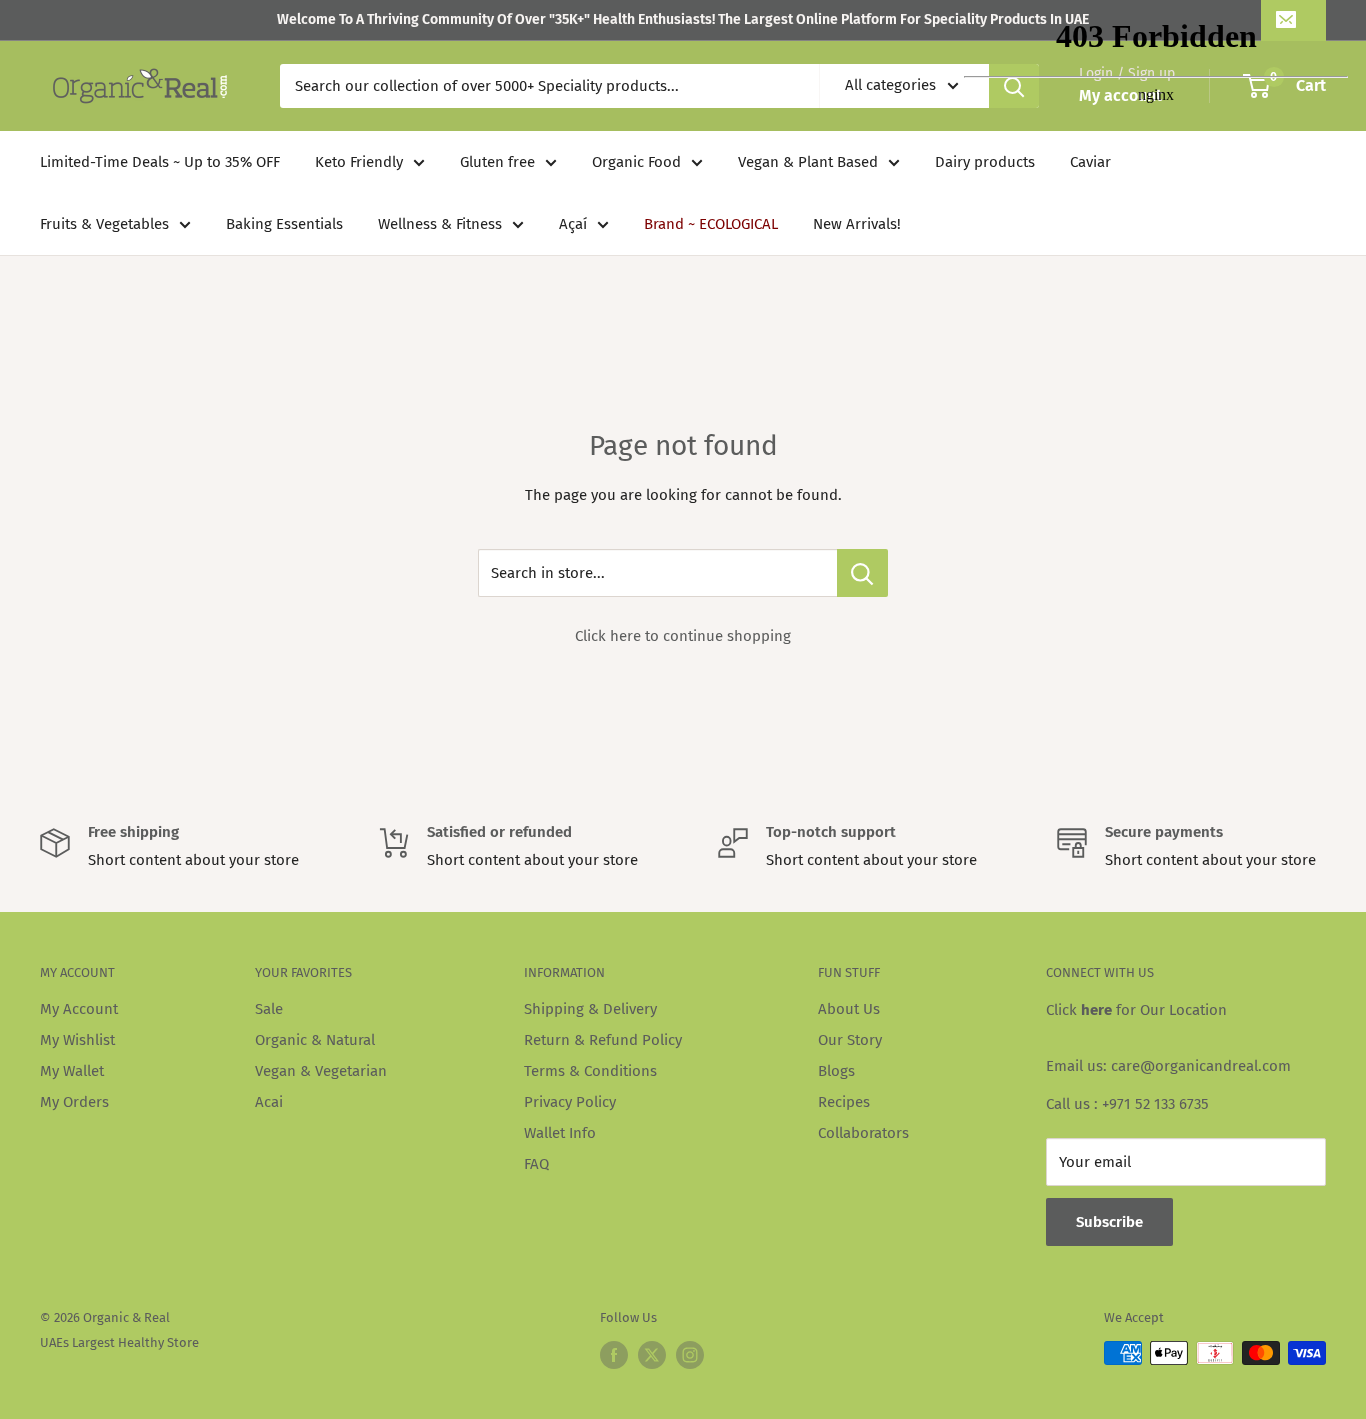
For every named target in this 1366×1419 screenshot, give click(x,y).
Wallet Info (560, 1133)
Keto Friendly (359, 162)
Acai (269, 1102)
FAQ (536, 1164)
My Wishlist (77, 1040)
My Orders (74, 1102)
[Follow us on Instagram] (690, 1355)
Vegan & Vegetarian (321, 1071)
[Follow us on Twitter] (652, 1355)
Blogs (836, 1071)
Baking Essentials (284, 224)
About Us (849, 1009)
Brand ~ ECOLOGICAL (711, 224)
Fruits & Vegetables (104, 224)
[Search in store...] (862, 573)
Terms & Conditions (590, 1071)
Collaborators (863, 1133)
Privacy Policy (570, 1102)
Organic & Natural (315, 1040)
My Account (79, 1009)
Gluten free (497, 162)
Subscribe (1109, 1222)
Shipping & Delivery (590, 1009)
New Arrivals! (857, 224)
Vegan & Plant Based (808, 162)
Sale (269, 1009)
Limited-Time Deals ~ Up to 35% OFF (160, 162)
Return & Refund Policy (603, 1040)
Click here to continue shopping (683, 636)
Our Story (850, 1040)
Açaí (573, 224)
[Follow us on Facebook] (614, 1355)
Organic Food (636, 162)
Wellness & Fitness (440, 224)
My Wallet (72, 1071)
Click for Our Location (1136, 1010)
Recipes (844, 1102)
